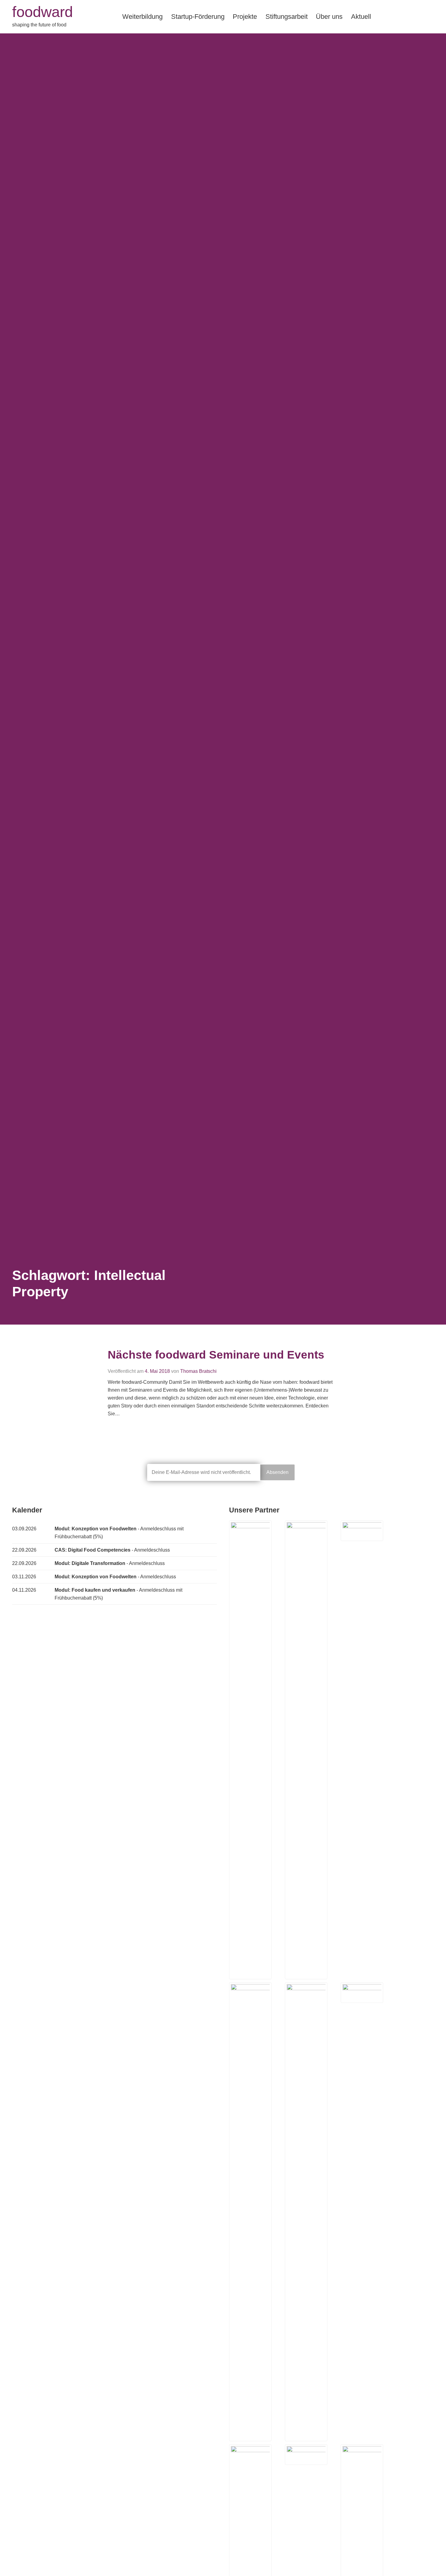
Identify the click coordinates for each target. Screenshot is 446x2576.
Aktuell (361, 17)
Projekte (245, 17)
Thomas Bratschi (198, 1371)
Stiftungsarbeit (287, 17)
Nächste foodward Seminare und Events (216, 1355)
